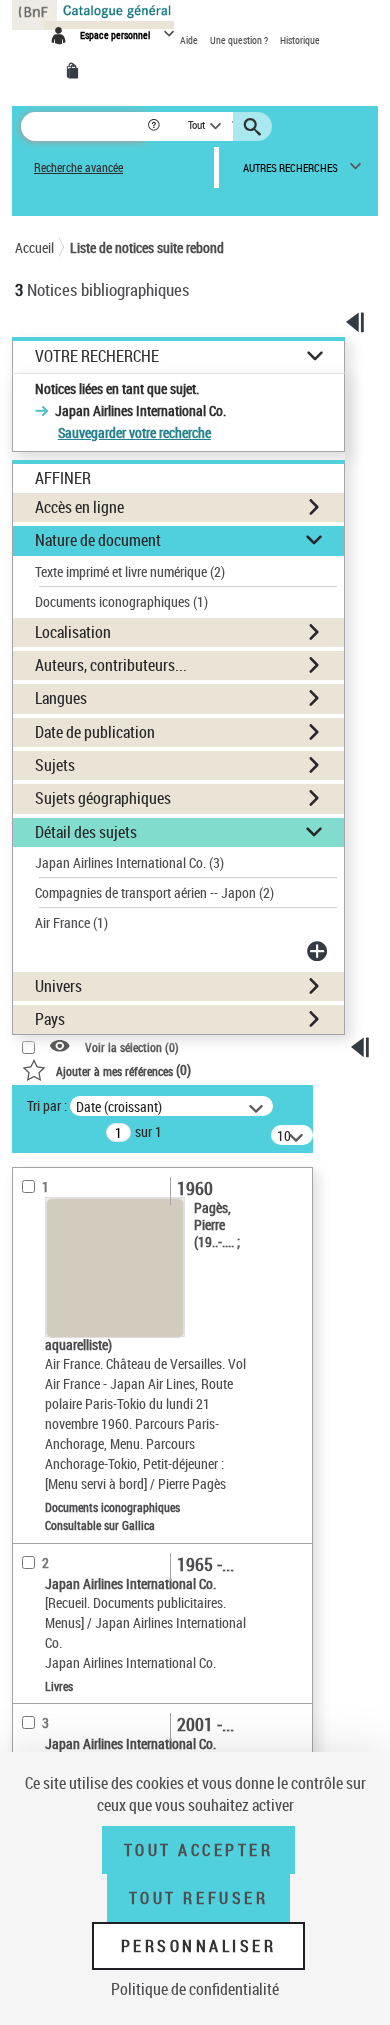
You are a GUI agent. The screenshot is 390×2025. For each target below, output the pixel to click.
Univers (58, 986)
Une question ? (240, 40)
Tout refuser (198, 1898)
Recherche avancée (78, 167)
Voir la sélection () (132, 1047)
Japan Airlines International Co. (129, 862)
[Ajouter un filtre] (319, 951)
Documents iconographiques (121, 601)
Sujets (55, 765)
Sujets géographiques (103, 798)
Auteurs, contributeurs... (111, 665)
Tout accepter (199, 1850)
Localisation (73, 632)
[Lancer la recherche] (255, 127)
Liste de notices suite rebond (147, 247)
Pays (50, 1019)
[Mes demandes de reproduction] (76, 71)
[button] (155, 126)
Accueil (34, 247)
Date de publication (95, 732)
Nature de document (98, 540)
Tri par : (47, 1105)
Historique (300, 40)
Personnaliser (199, 1946)
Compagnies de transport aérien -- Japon (154, 892)
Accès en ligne (79, 507)
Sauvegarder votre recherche (134, 432)
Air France (71, 922)
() (123, 1069)
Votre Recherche (97, 356)
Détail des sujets (86, 832)
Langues (61, 698)
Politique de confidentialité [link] (195, 1989)
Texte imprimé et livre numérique (130, 571)
